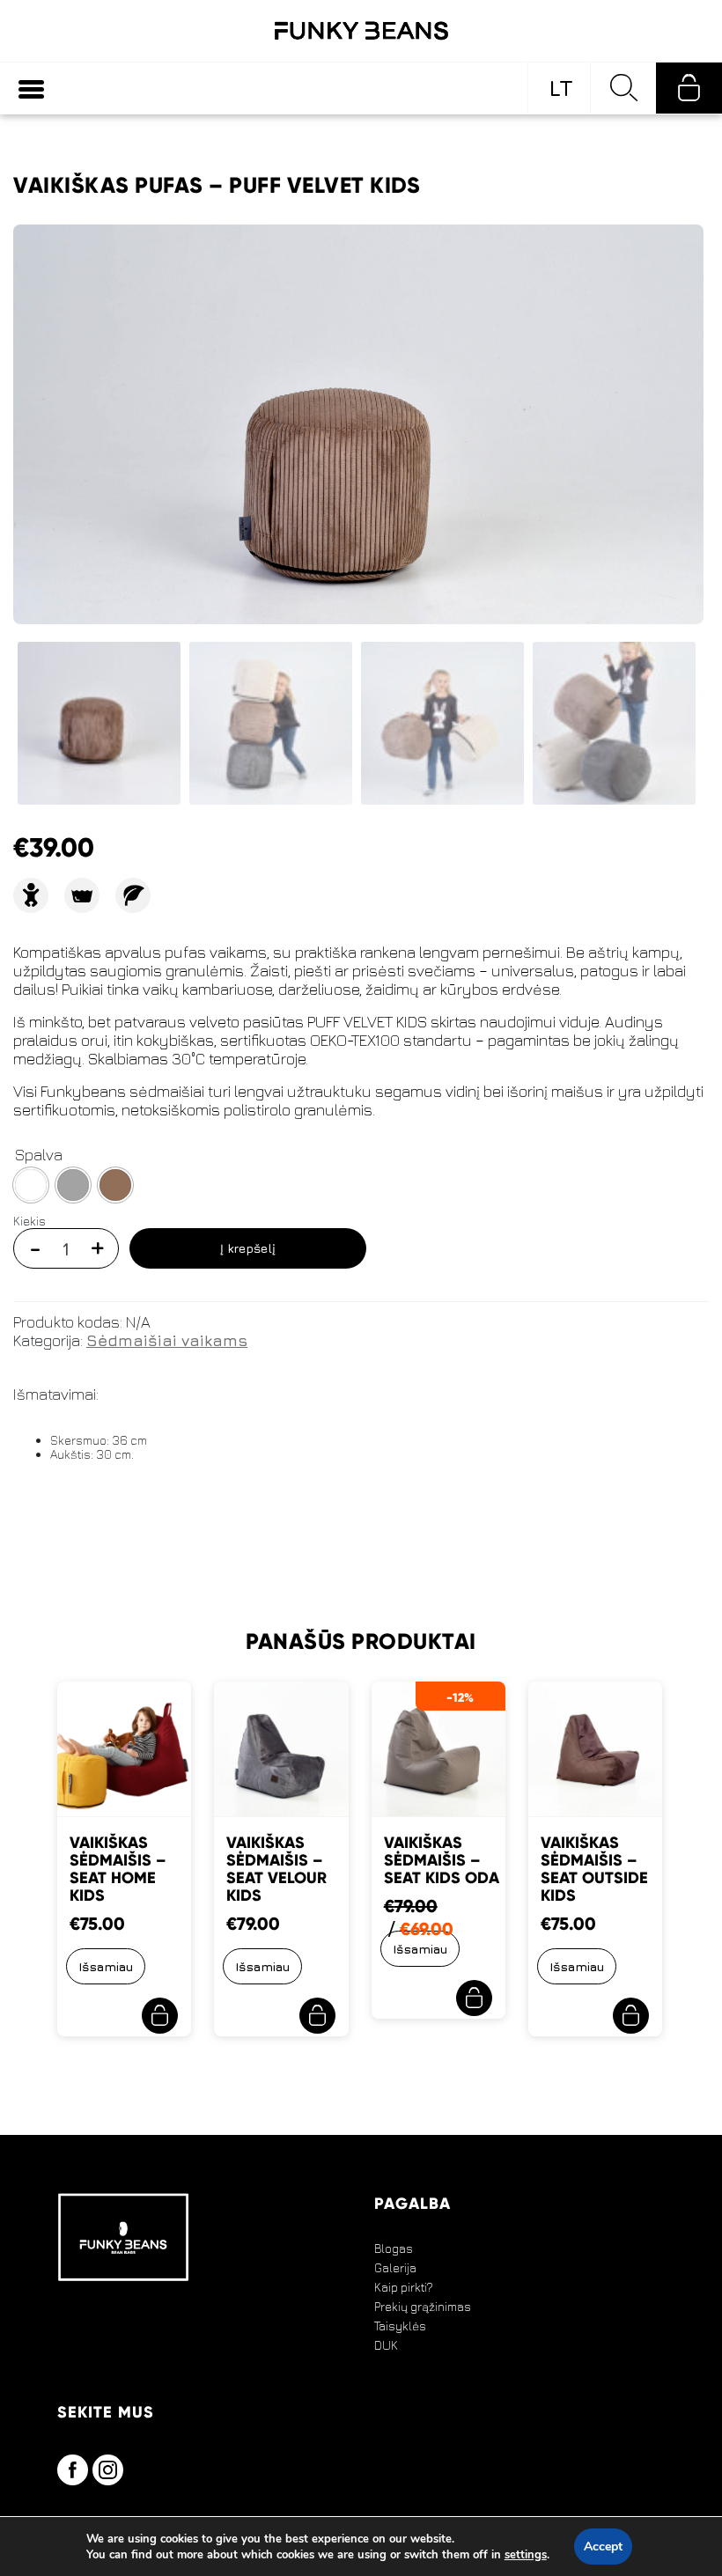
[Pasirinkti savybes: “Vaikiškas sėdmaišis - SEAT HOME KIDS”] (160, 2016)
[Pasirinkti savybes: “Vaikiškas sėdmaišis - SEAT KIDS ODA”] (474, 1998)
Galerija (395, 2268)
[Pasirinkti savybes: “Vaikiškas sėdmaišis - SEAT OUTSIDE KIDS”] (631, 2016)
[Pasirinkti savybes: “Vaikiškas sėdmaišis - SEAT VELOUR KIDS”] (317, 2016)
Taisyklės (400, 2326)
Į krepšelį (248, 1248)
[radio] (31, 1185)
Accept (603, 2547)
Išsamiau (106, 1966)
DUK (386, 2345)
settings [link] (526, 2555)
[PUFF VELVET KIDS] (358, 464)
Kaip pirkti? (404, 2287)
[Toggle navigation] (31, 88)
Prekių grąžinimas (423, 2307)
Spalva (39, 1155)
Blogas (394, 2248)
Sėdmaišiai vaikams (167, 1340)
